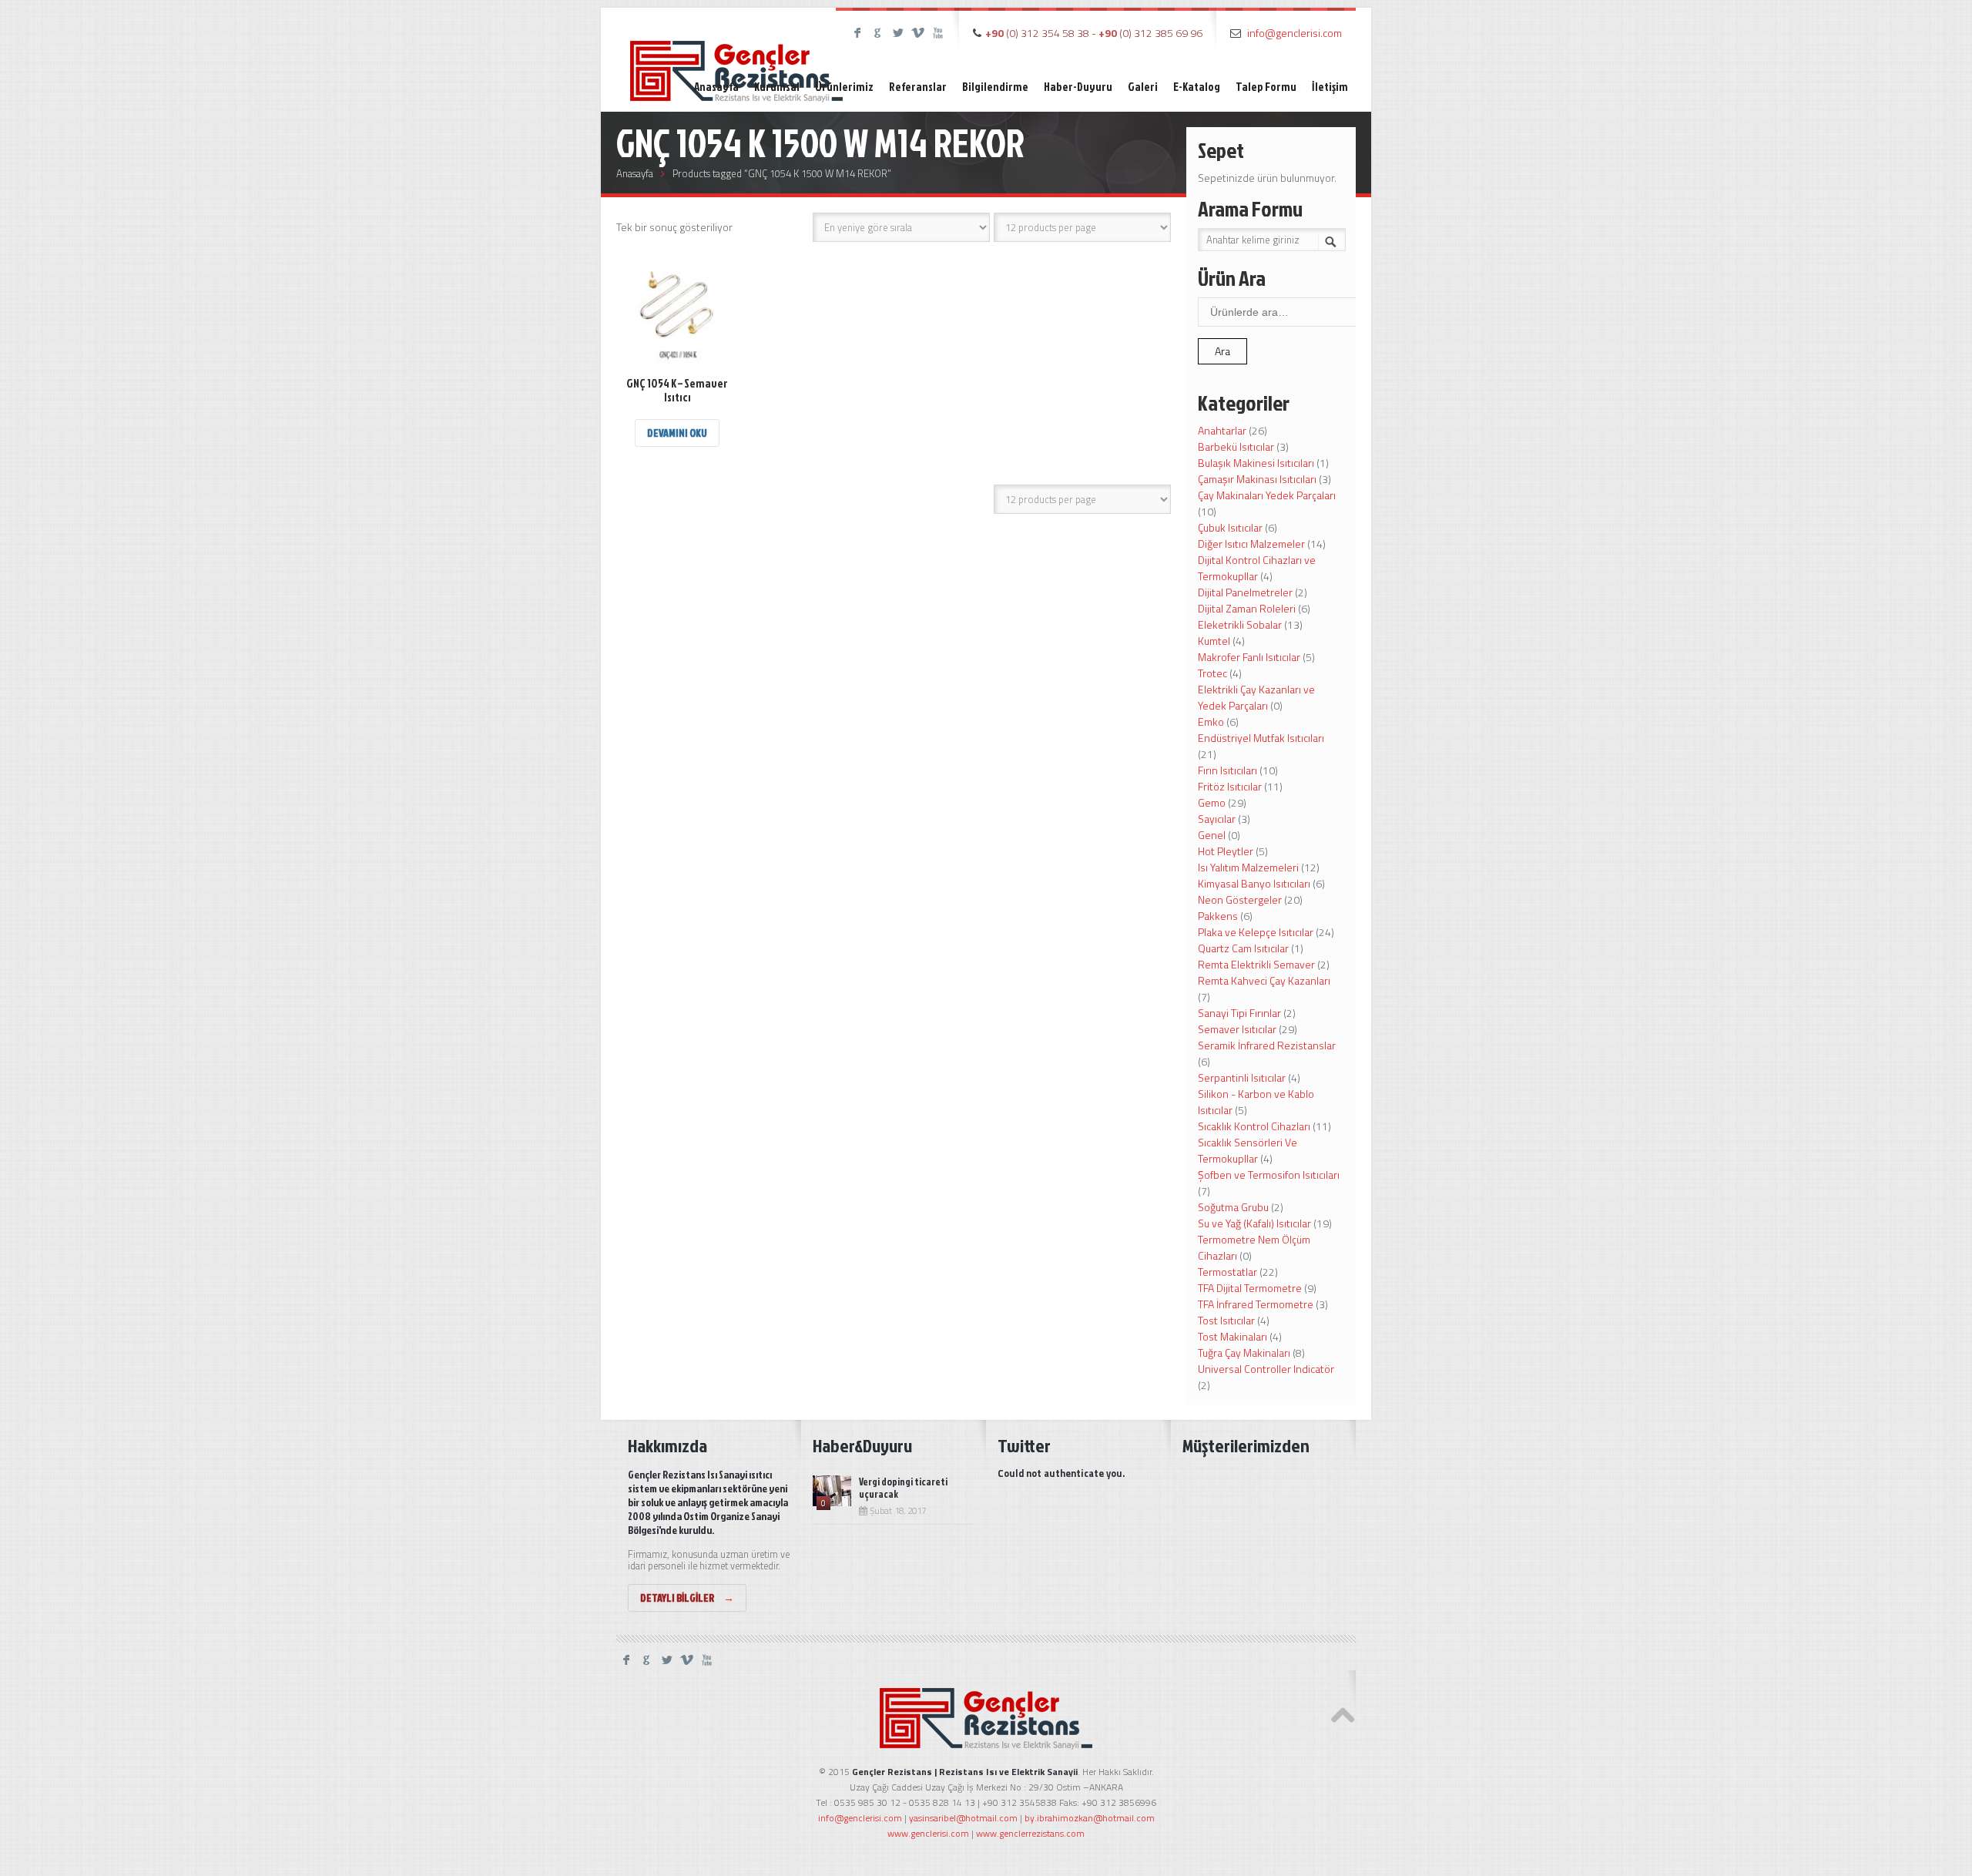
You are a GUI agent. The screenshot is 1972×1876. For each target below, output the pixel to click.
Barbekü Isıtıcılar (1236, 446)
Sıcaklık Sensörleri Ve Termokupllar (1248, 1150)
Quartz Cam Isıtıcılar (1243, 948)
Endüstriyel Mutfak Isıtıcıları (1261, 738)
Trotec (1212, 673)
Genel (1212, 835)
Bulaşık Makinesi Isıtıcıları (1256, 463)
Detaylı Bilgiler (687, 1597)
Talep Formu (1266, 87)
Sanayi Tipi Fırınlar (1239, 1013)
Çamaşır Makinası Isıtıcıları (1257, 479)
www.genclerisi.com (928, 1833)
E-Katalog (1197, 87)
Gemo (1212, 802)
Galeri (1143, 87)
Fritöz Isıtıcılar (1230, 786)
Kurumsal (777, 87)
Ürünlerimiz (844, 87)
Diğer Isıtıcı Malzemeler (1251, 544)
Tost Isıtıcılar (1226, 1320)
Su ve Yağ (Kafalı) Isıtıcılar (1254, 1223)
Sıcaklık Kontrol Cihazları (1254, 1126)
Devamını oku (677, 433)
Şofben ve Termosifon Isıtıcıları (1269, 1175)
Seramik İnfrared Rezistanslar (1267, 1045)
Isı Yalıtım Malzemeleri (1248, 867)
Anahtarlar (1222, 430)
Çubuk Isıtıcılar (1230, 527)
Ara (1222, 351)
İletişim (1330, 87)
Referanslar (918, 87)
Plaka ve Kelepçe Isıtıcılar (1256, 932)
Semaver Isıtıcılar (1237, 1029)
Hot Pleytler (1226, 851)
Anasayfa (716, 87)
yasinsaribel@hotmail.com (963, 1818)
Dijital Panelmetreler (1245, 592)
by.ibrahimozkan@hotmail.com (1090, 1818)
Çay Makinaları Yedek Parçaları (1267, 495)
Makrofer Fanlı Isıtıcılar (1249, 657)
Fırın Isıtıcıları (1227, 770)
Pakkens (1218, 916)
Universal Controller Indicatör (1266, 1369)
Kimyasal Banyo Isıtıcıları (1254, 883)
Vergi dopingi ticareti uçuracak (903, 1488)
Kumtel (1214, 641)
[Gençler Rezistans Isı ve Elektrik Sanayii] (736, 57)
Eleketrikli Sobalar (1240, 624)
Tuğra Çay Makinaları (1244, 1352)
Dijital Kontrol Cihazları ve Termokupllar (1257, 568)
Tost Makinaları (1232, 1336)
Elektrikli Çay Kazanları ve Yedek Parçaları (1256, 697)
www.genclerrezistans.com (1030, 1833)
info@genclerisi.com (1295, 33)
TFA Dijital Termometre (1250, 1288)
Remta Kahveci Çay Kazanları (1264, 980)
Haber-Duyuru (1078, 87)
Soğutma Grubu (1233, 1207)
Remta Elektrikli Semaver (1256, 964)
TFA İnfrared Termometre (1256, 1304)
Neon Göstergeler (1240, 899)
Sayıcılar (1217, 819)
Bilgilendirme (995, 87)
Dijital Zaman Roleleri (1247, 608)
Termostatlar (1227, 1272)
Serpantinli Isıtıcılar (1242, 1077)
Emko (1211, 722)
